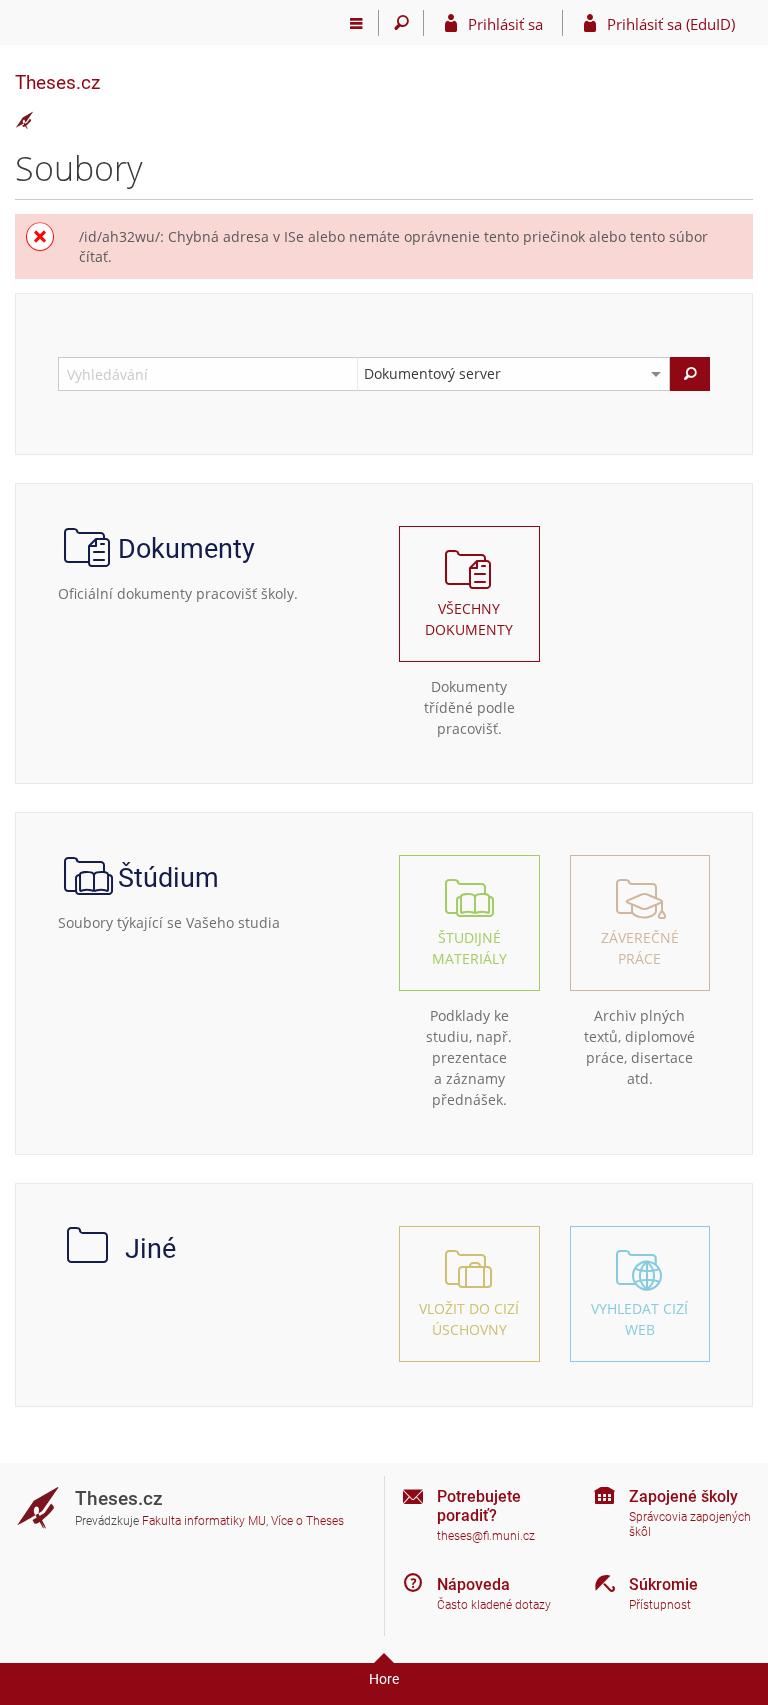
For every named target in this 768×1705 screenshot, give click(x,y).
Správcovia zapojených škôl (690, 1524)
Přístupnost (660, 1605)
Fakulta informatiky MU (204, 1521)
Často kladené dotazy (494, 1605)
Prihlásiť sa (505, 24)
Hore (384, 1679)
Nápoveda (473, 1584)
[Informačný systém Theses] (25, 121)
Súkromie (663, 1584)
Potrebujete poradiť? (479, 1506)
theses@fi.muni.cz (486, 1536)
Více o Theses (307, 1521)
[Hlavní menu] (356, 23)
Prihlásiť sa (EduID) (671, 24)
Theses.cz (57, 82)
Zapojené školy (683, 1496)
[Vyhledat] (690, 374)
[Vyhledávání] (401, 23)
